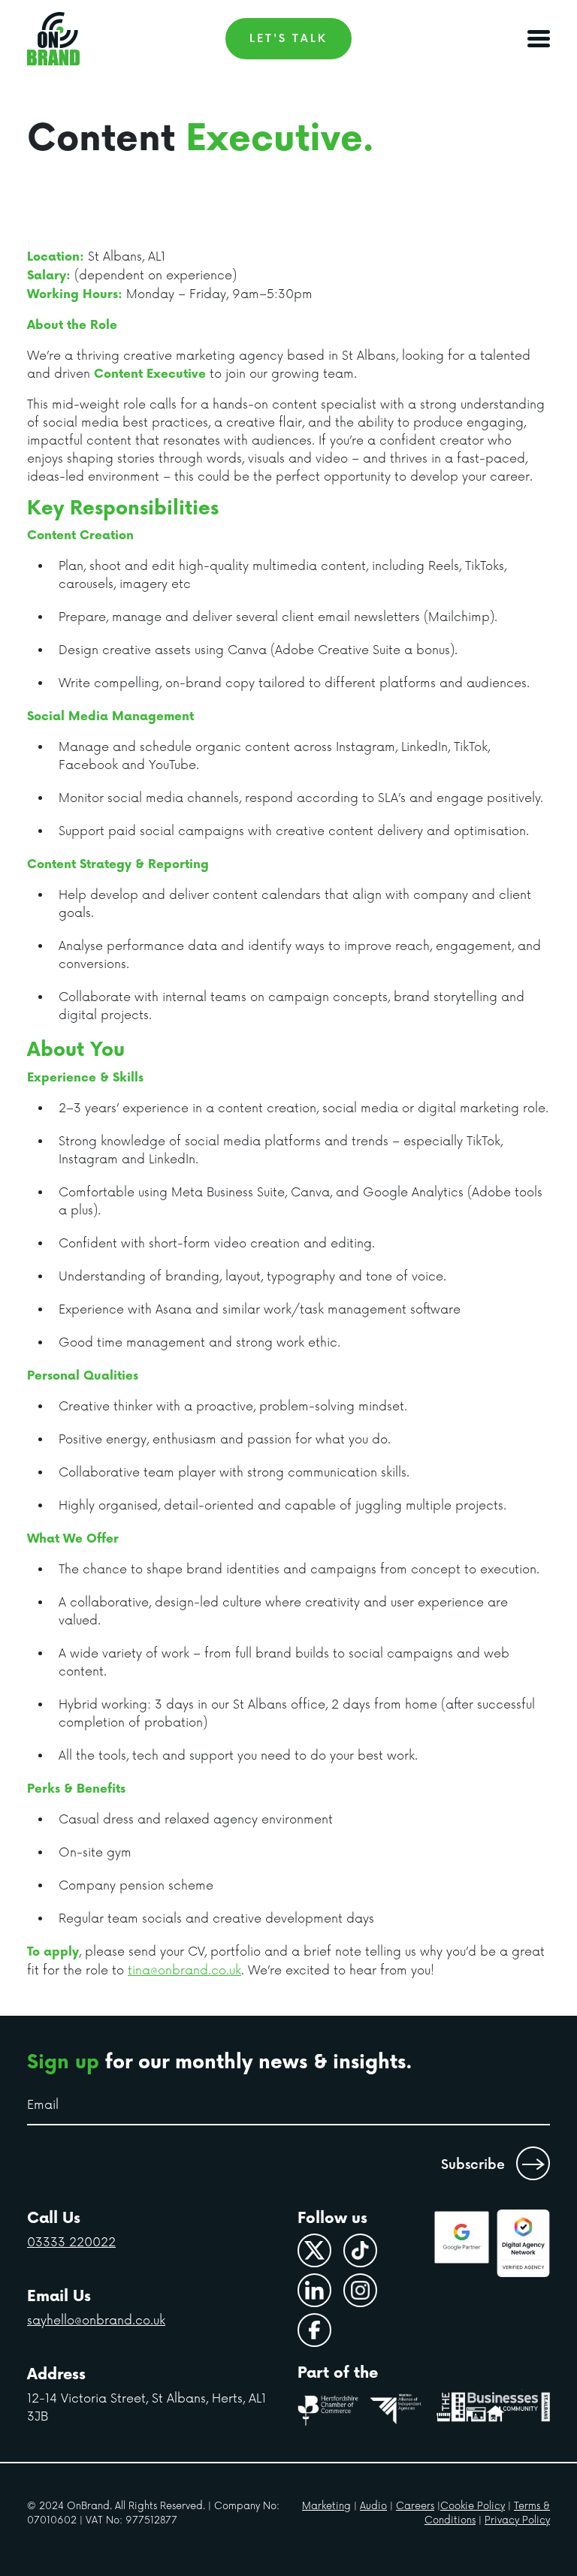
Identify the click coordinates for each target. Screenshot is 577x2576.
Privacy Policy (517, 2520)
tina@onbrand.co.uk (184, 1971)
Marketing (326, 2506)
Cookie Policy (473, 2506)
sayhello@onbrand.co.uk (96, 2321)
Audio (373, 2506)
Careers (415, 2506)
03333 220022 (71, 2243)
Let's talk (288, 39)
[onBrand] (53, 39)
